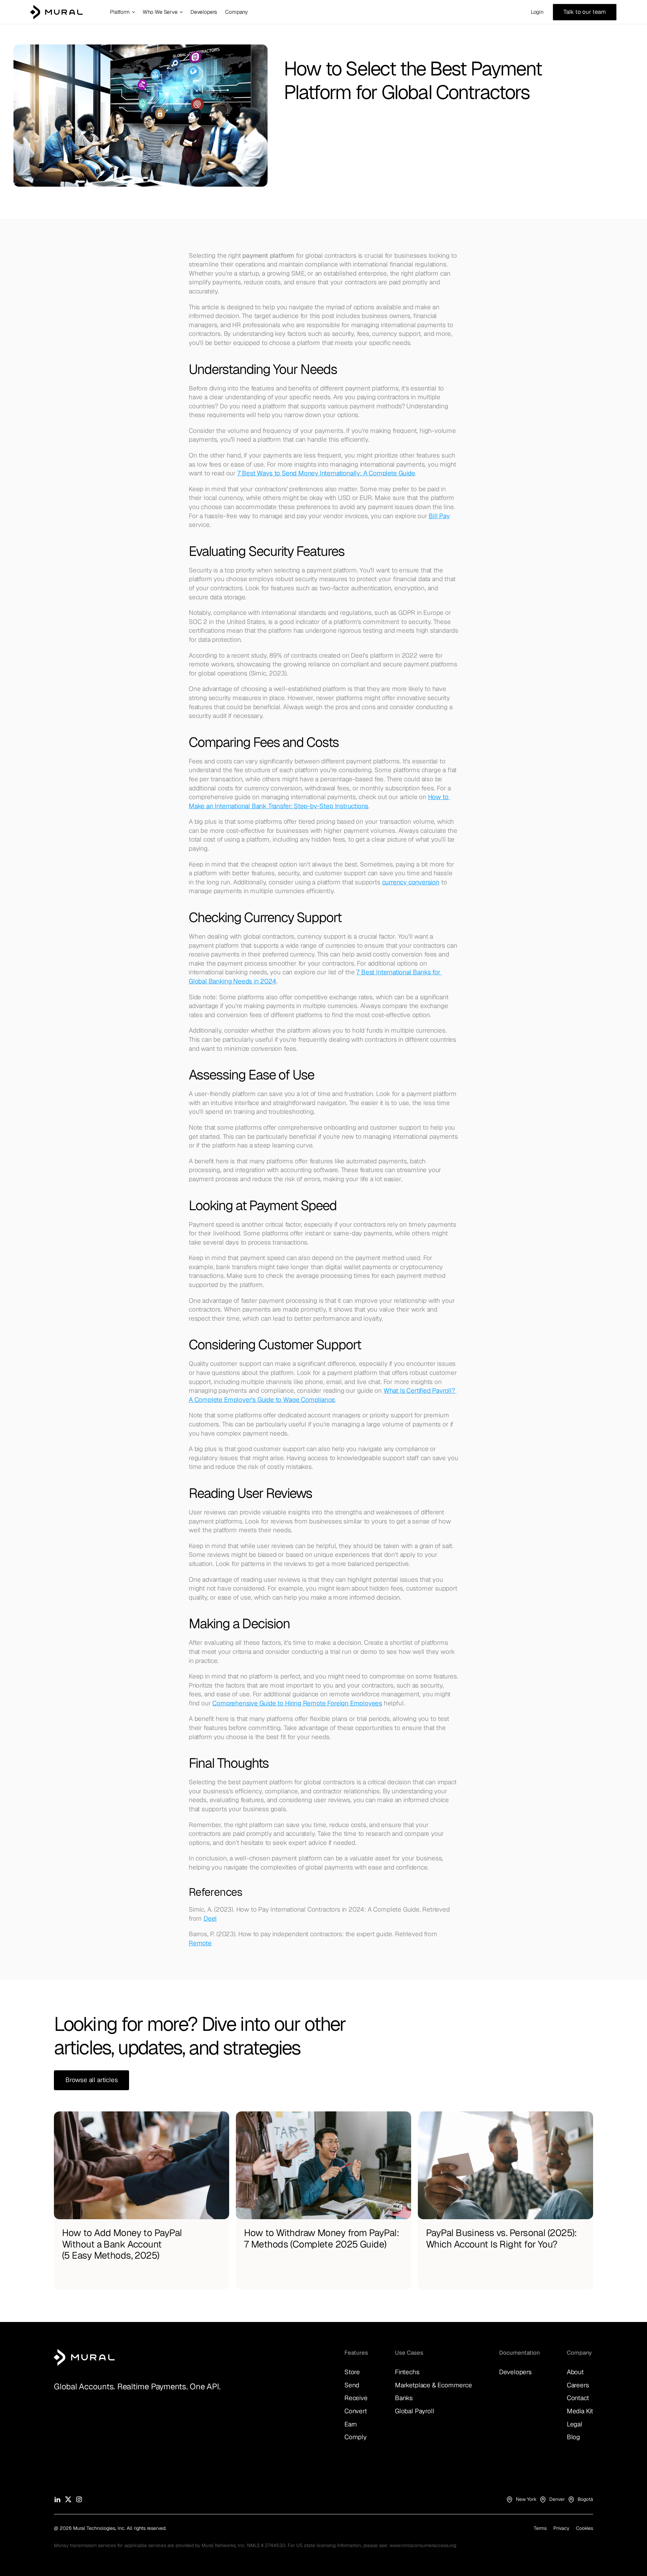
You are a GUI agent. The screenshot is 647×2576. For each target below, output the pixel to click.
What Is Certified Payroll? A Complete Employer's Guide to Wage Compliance (323, 1395)
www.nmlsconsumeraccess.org (423, 2545)
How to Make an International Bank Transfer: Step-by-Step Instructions (319, 802)
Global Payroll (414, 2411)
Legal (575, 2424)
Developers (515, 2372)
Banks (404, 2398)
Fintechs (407, 2372)
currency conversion (411, 882)
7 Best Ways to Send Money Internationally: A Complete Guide (326, 473)
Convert (356, 2411)
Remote (200, 1943)
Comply (356, 2437)
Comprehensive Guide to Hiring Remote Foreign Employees (297, 1703)
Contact (578, 2398)
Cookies (584, 2528)
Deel (210, 1919)
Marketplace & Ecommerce (434, 2385)
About (575, 2372)
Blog (573, 2437)
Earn (351, 2424)
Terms (540, 2528)
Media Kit (580, 2411)
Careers (578, 2385)
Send (352, 2385)
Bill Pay (439, 516)
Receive (356, 2398)
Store (352, 2372)
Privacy (561, 2528)
